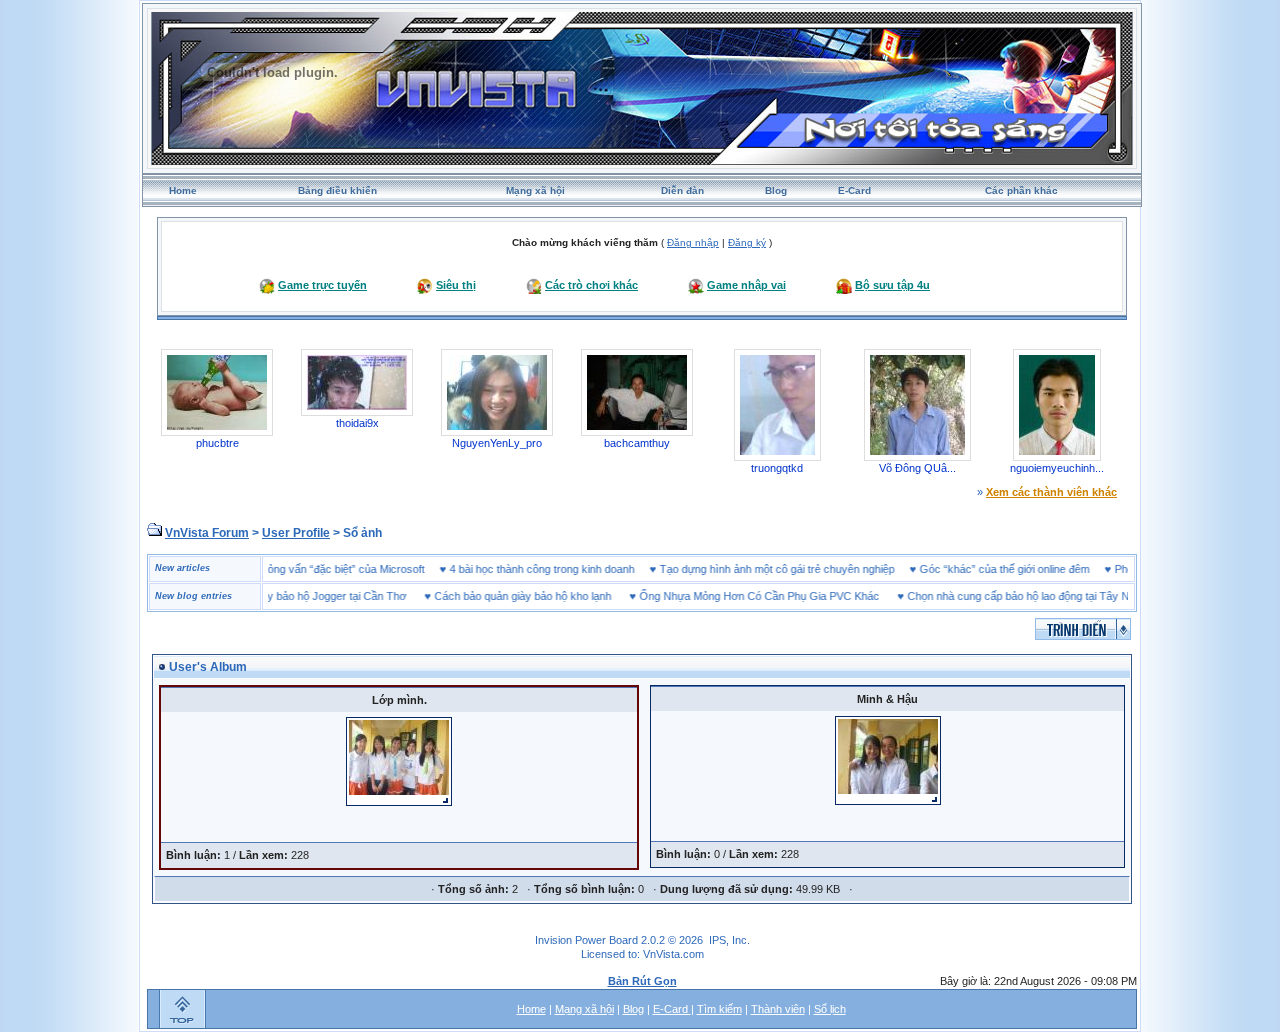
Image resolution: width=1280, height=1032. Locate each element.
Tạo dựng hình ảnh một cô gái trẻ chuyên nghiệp (798, 569)
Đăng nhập (693, 242)
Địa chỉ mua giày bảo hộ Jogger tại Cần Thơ (278, 596)
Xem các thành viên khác (1051, 492)
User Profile (296, 533)
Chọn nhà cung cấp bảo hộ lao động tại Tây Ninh (1004, 596)
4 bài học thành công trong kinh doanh (563, 569)
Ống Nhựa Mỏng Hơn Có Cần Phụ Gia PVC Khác (738, 596)
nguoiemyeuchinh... (1057, 468)
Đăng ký (747, 242)
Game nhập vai (746, 285)
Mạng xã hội (535, 190)
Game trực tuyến (322, 285)
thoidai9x (357, 423)
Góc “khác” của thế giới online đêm (1026, 569)
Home (183, 190)
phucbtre (217, 443)
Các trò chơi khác (591, 285)
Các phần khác (1021, 190)
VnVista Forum (207, 533)
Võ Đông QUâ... (917, 468)
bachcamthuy (637, 443)
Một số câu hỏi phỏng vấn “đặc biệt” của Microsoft (324, 569)
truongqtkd (777, 468)
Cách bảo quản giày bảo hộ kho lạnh (501, 596)
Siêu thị (456, 285)
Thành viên (778, 1009)
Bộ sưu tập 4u (892, 285)
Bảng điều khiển (337, 190)
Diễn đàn (682, 190)
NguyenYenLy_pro (497, 443)
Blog (776, 190)
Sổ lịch (830, 1009)
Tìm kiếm (719, 1009)
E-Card (854, 190)
